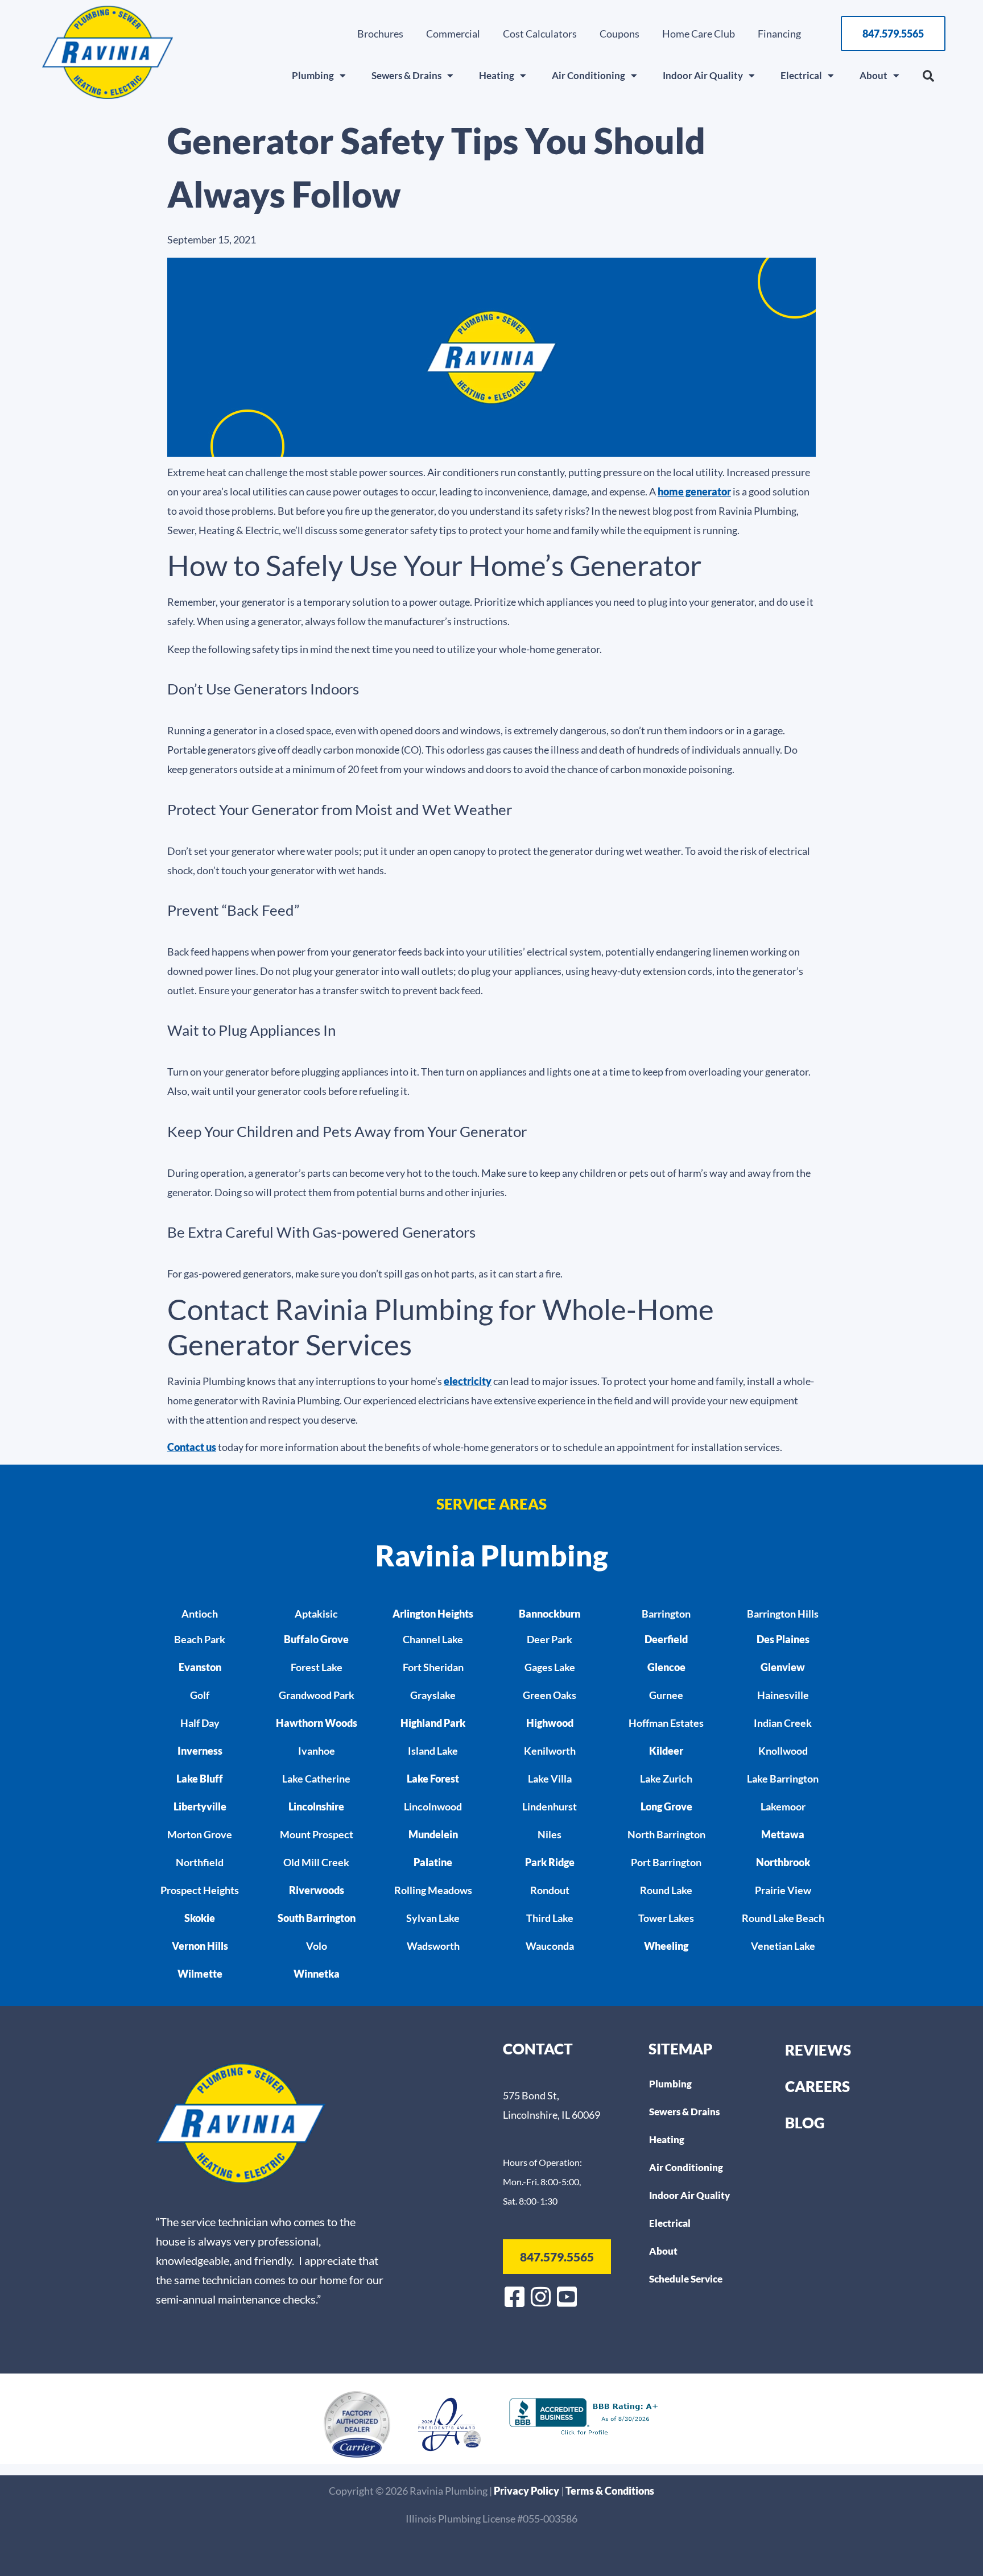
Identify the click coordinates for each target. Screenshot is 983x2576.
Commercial (453, 34)
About (873, 75)
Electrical (801, 75)
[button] (928, 76)
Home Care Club (699, 34)
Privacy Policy (527, 2491)
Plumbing (313, 75)
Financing (779, 34)
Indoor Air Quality (703, 75)
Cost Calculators (540, 34)
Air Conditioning (588, 75)
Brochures (380, 34)
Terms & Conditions (610, 2491)
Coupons (619, 34)
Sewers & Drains (406, 75)
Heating (497, 75)
